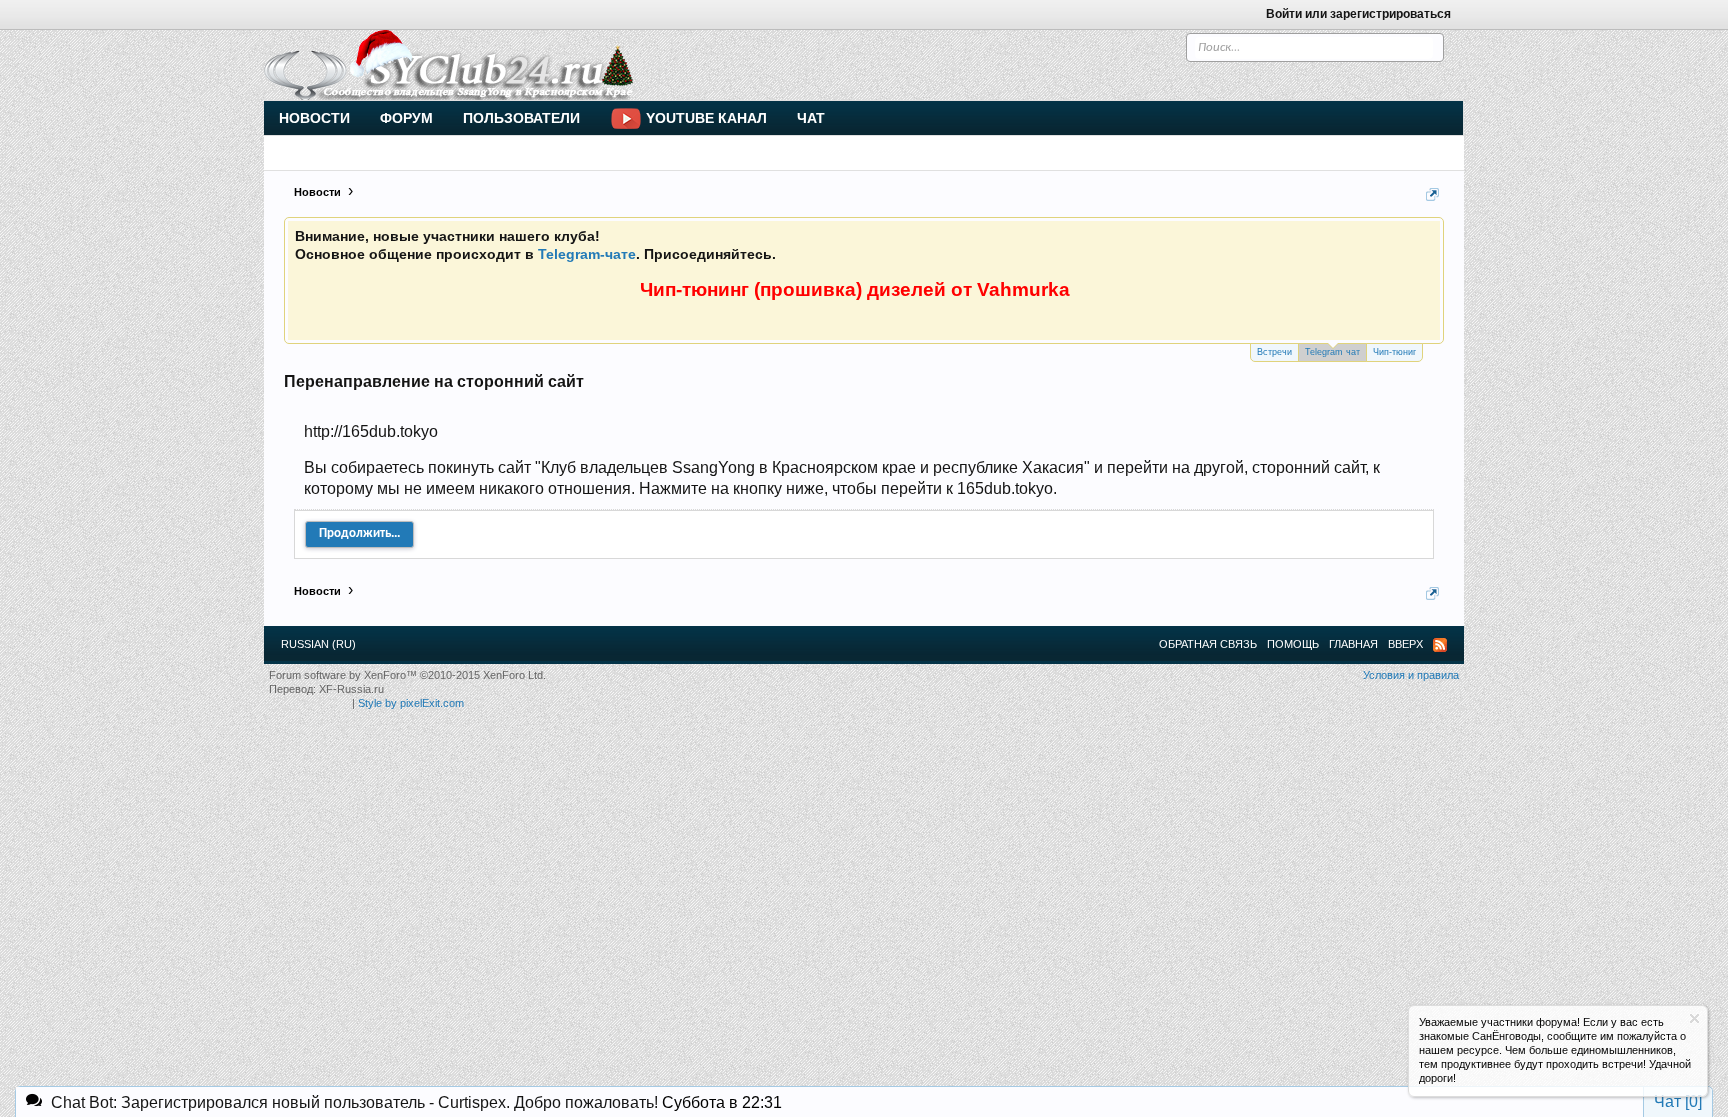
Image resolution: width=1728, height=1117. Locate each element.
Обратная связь (1208, 644)
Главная (1353, 644)
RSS (1440, 645)
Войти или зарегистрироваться (1358, 14)
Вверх (1405, 644)
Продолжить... (359, 533)
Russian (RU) (318, 644)
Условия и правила (1411, 675)
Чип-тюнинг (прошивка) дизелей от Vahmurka (855, 289)
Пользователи (521, 118)
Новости (314, 118)
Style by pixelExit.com (411, 703)
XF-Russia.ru (351, 689)
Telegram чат (1332, 352)
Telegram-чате (587, 254)
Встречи (1274, 352)
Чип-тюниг (1394, 352)
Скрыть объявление (1694, 1018)
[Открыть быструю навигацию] (1432, 194)
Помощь (1293, 644)
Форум (406, 118)
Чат (811, 118)
